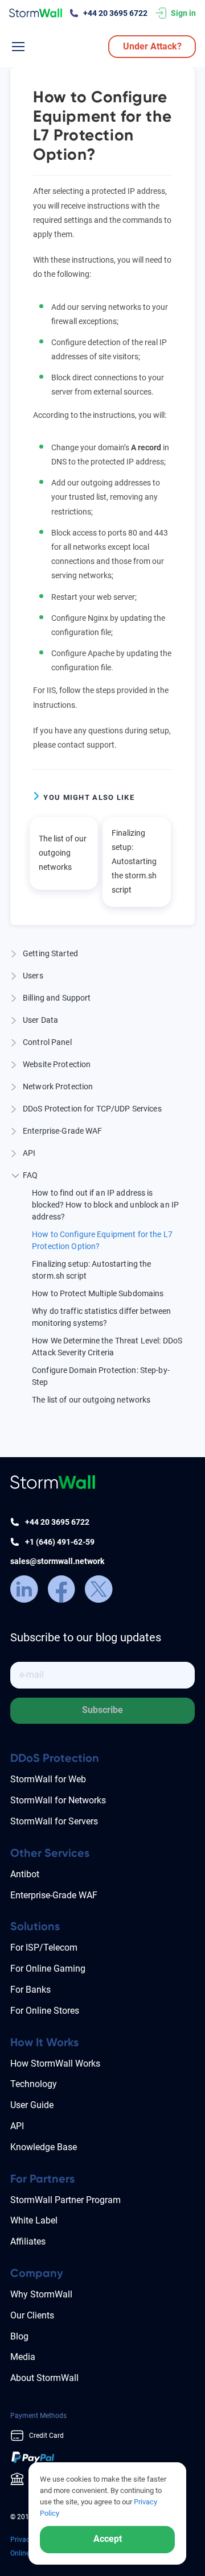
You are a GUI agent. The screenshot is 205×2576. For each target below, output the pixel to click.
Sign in (183, 13)
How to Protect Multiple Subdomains (98, 1293)
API (17, 2126)
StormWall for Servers (54, 1821)
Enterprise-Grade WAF (54, 1895)
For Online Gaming (48, 1969)
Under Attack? (152, 46)
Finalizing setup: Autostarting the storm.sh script (134, 862)
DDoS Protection (55, 1758)
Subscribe (102, 1710)
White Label (34, 2220)
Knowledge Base (44, 2147)
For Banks (30, 1990)
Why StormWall (41, 2294)
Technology (34, 2084)
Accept (108, 2539)
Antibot (25, 1874)
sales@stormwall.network (57, 1561)
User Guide (32, 2105)
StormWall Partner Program (65, 2200)
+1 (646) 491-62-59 (60, 1542)
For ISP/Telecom (44, 1947)
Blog (19, 2336)
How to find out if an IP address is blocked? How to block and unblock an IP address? (105, 1205)
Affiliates (28, 2241)
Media (23, 2357)
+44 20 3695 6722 (115, 13)
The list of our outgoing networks (63, 853)
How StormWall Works (55, 2063)
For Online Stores (45, 2011)
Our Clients (32, 2315)
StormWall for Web (48, 1779)
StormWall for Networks (58, 1800)
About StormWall (44, 2378)
